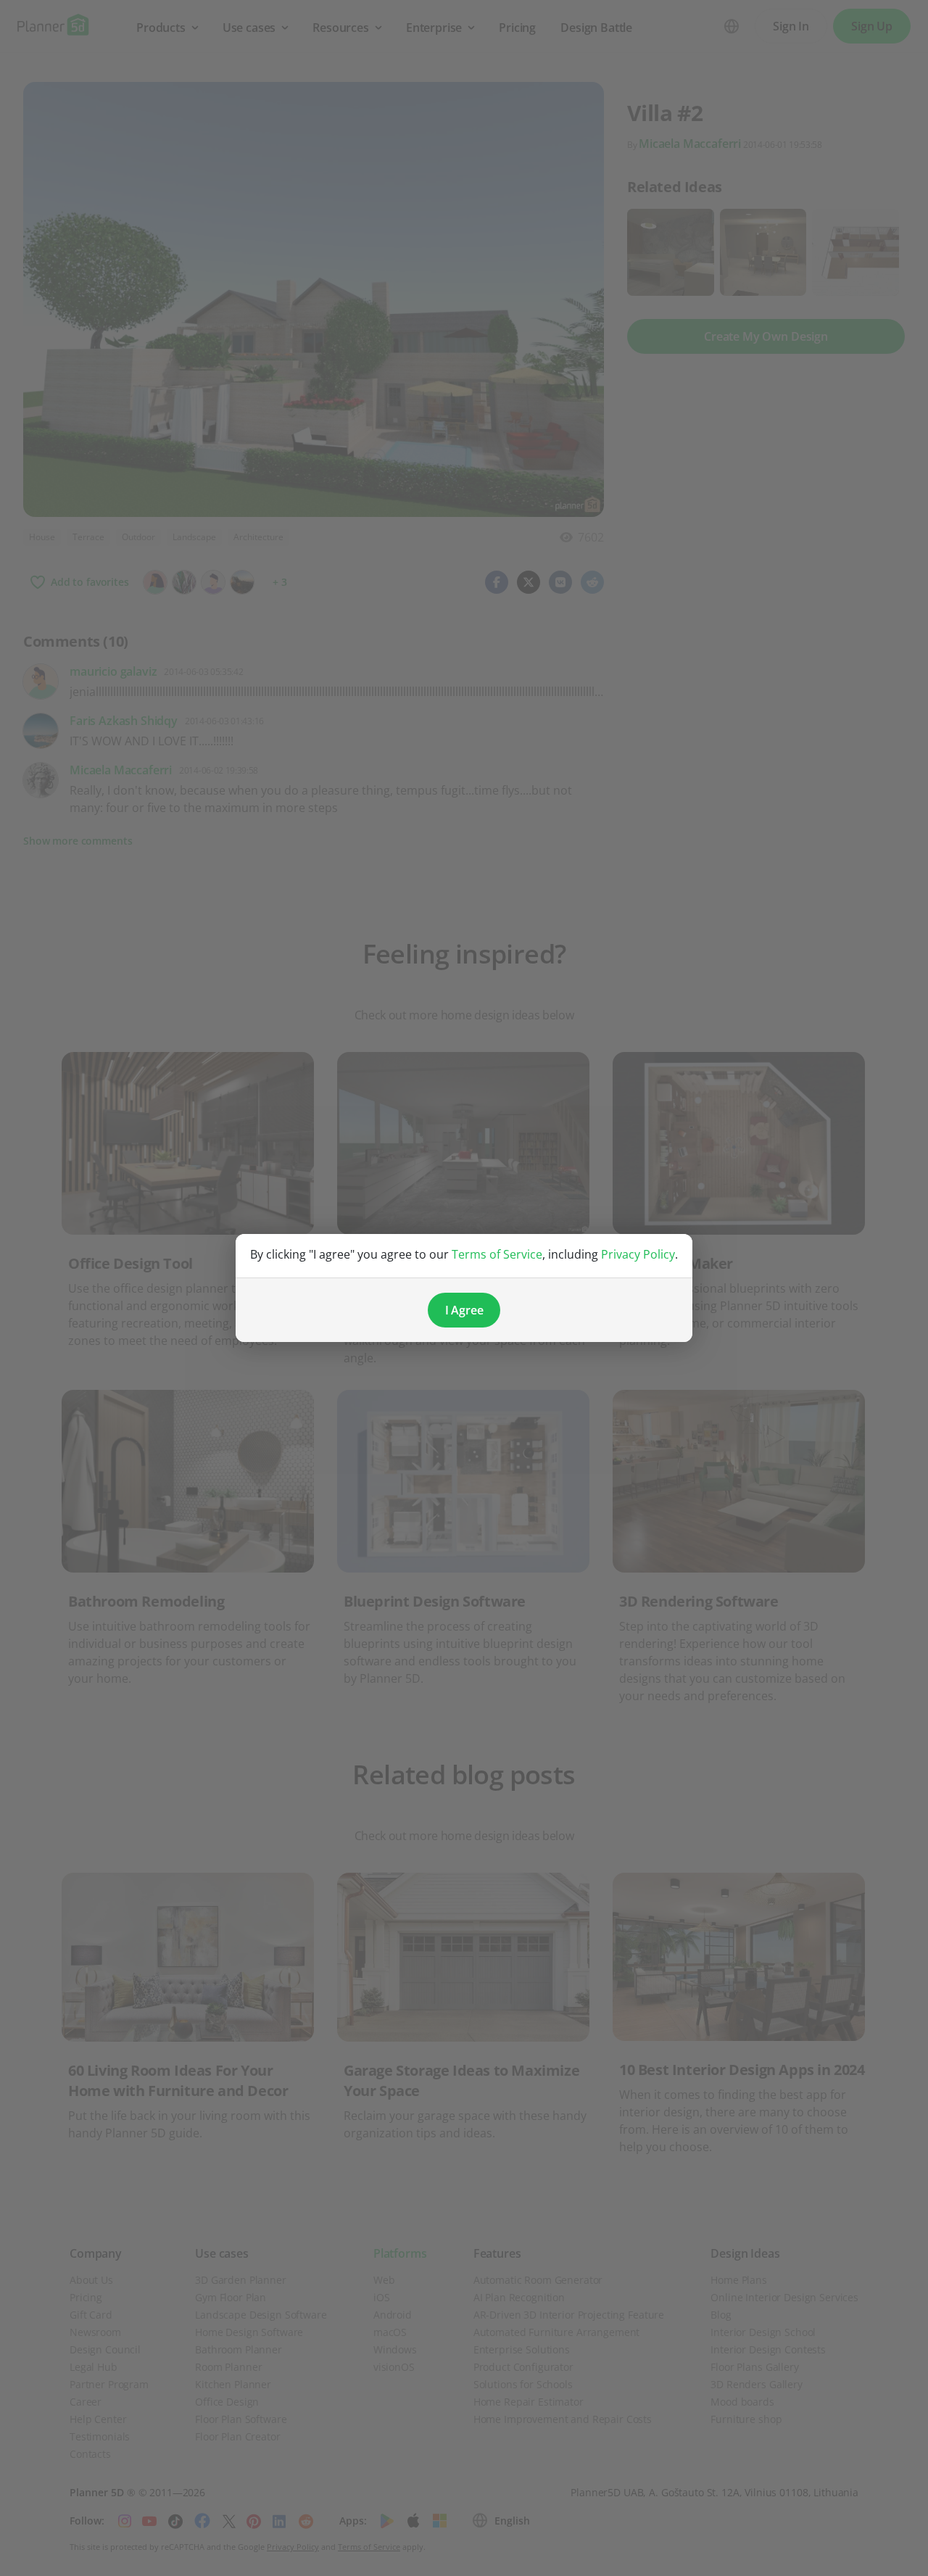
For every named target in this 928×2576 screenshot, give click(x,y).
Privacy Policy (638, 1254)
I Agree (464, 1310)
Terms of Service (497, 1254)
